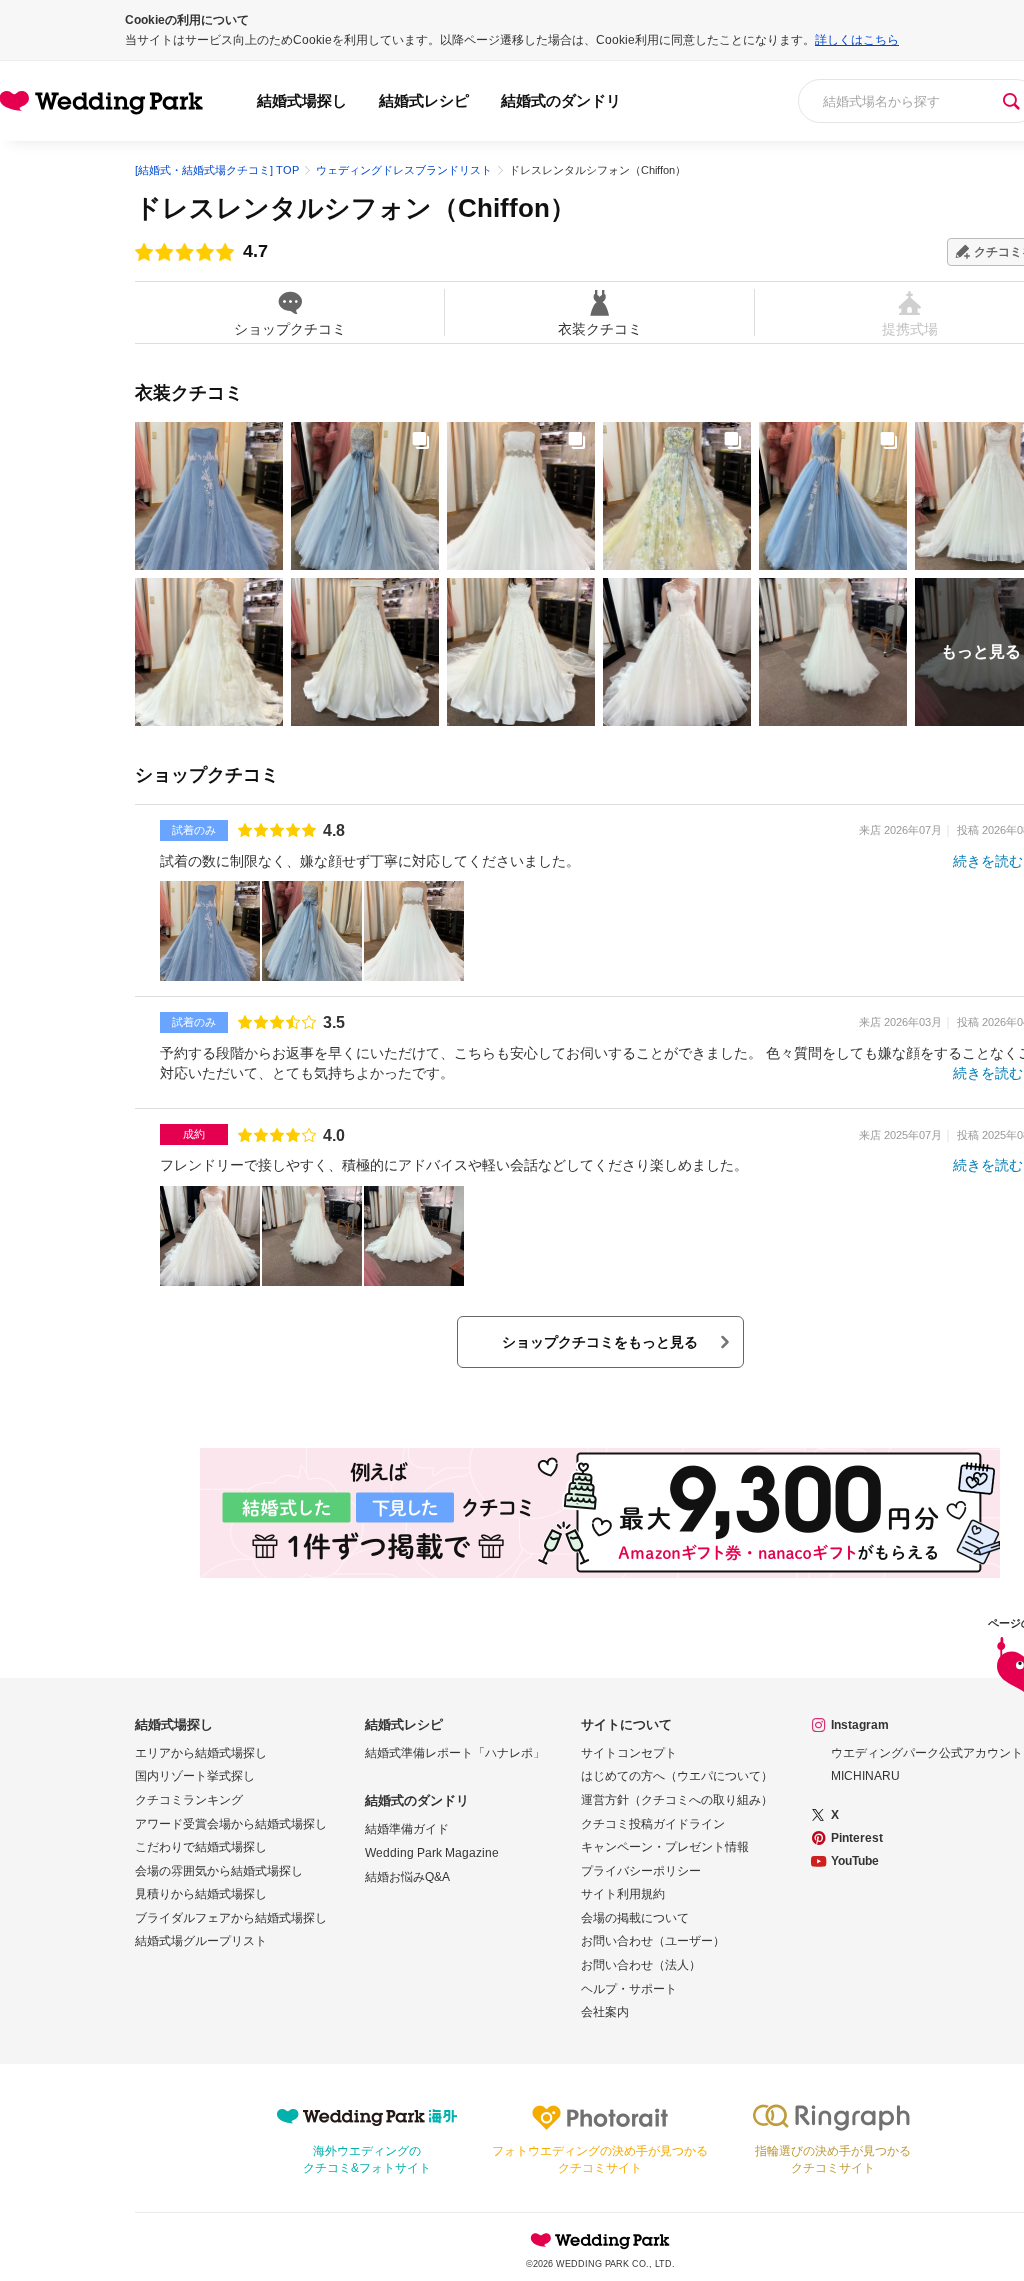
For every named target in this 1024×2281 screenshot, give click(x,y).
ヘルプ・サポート (629, 1989)
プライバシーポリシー (641, 1871)
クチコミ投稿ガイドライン (653, 1824)
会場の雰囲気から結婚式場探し (219, 1871)
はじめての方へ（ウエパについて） (677, 1776)
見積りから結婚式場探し (201, 1894)
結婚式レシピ (424, 100)
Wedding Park (600, 2240)
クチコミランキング (189, 1800)
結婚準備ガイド (407, 1829)
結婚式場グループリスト (201, 1941)
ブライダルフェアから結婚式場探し (231, 1918)
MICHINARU (865, 1776)
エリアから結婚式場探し (201, 1753)
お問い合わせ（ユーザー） (653, 1941)
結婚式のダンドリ (561, 100)
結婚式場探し (302, 100)
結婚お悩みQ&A (407, 1877)
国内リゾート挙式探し (195, 1776)
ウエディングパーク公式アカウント (927, 1753)
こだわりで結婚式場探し (201, 1847)
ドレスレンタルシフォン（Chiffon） (355, 208)
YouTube (855, 1861)
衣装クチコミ (600, 328)
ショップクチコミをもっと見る (600, 1342)
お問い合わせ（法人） (641, 1965)
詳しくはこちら (857, 40)
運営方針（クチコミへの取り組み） (677, 1800)
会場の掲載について (635, 1918)
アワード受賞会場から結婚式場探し (231, 1824)
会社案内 (605, 2012)
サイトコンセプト (629, 1753)
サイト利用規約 (623, 1894)
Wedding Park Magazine (432, 1853)
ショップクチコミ (290, 328)
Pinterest (857, 1838)
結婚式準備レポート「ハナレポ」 (455, 1753)
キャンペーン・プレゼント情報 (665, 1847)
